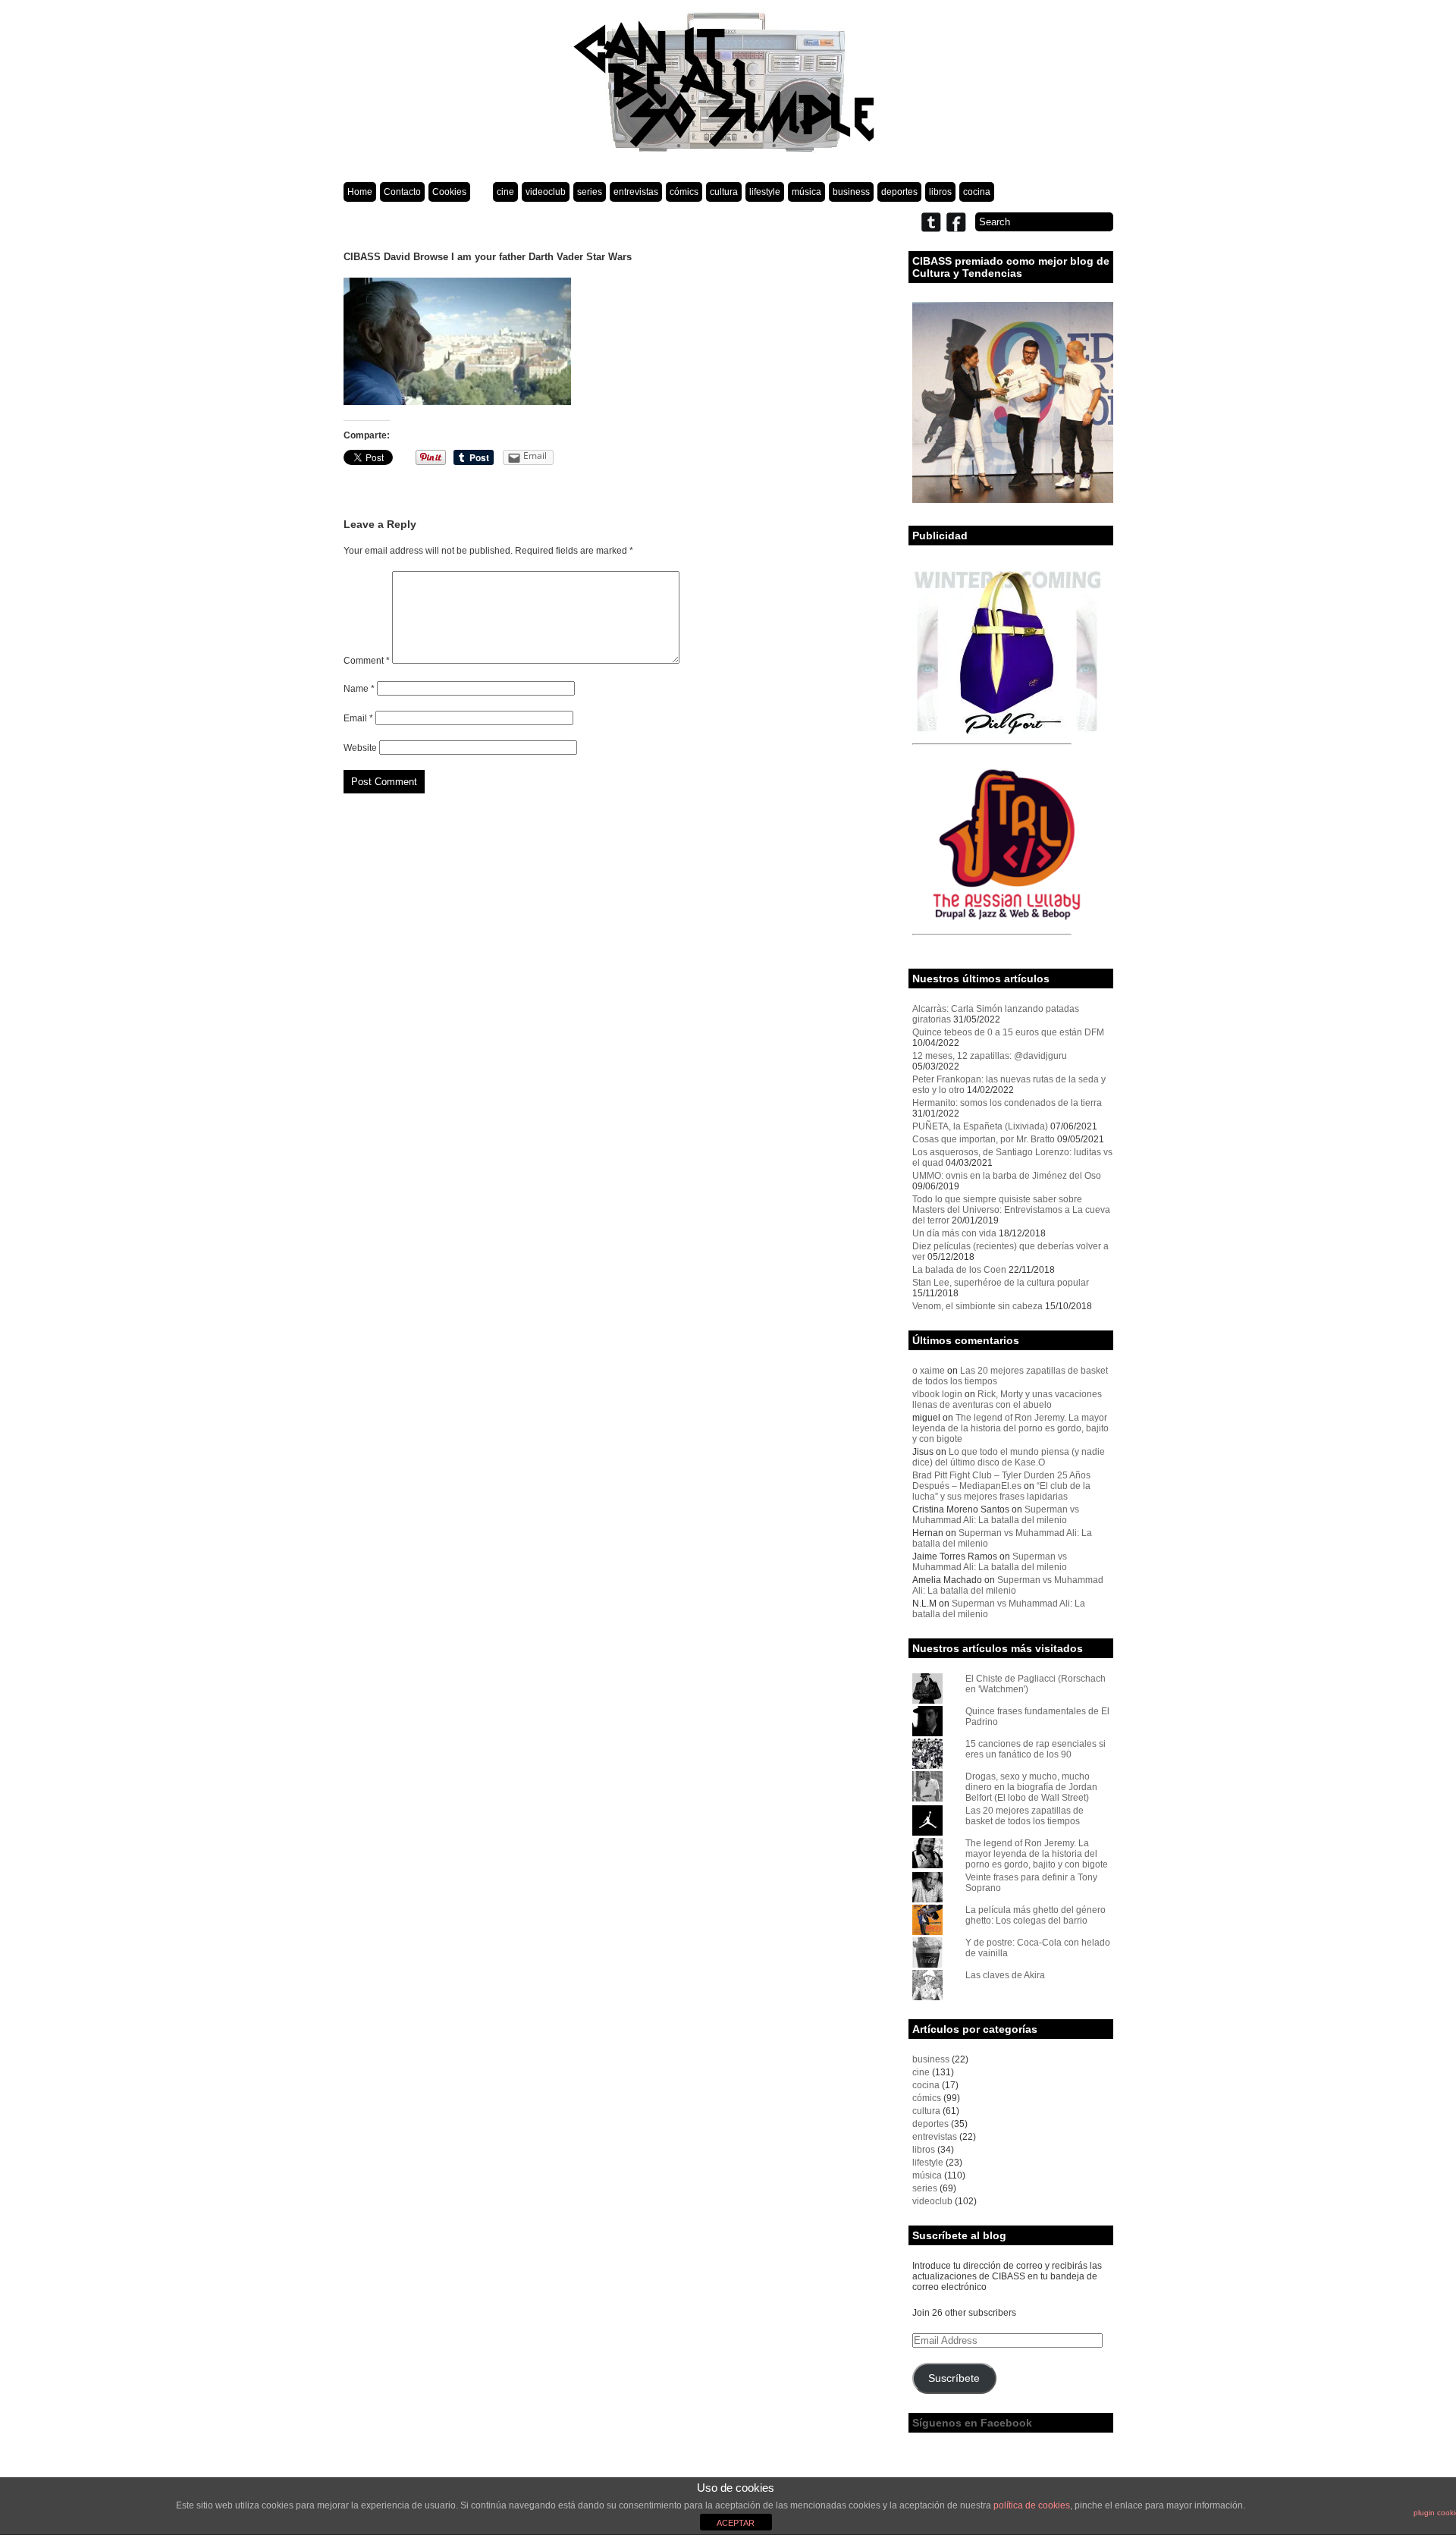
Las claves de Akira (1005, 1975)
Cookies (449, 192)
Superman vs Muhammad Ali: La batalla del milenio (996, 1515)
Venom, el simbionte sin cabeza (977, 1306)
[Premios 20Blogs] (1013, 500)
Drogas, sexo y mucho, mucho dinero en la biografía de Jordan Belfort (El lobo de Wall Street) (1031, 1787)
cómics (684, 192)
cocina (977, 192)
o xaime (929, 1371)
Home (360, 192)
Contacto (402, 192)
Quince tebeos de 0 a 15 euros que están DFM (1008, 1032)
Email (358, 718)
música (806, 192)
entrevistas (636, 192)
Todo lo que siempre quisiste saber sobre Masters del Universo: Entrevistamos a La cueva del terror (1011, 1210)
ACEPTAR (736, 2523)
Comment (367, 661)
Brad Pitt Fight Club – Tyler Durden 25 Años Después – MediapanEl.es (1001, 1481)
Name (359, 689)
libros (940, 192)
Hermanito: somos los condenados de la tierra (1007, 1103)
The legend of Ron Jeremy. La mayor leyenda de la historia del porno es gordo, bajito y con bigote (1010, 1428)
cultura (724, 192)
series (590, 192)
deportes (899, 192)
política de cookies (1032, 2505)
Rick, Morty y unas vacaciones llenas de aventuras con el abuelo (1007, 1399)
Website (360, 748)
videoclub (546, 192)
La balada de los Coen (959, 1270)
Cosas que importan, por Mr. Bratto (984, 1139)
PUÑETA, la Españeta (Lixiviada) (980, 1126)
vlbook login (937, 1394)
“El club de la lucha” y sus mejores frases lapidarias (1001, 1491)
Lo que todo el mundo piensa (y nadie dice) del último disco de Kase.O (1009, 1457)
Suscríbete (954, 2378)
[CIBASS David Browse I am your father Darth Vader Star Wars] (457, 402)
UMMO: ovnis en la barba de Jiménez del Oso (1007, 1176)
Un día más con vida (954, 1233)
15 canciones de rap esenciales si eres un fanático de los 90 (1036, 1749)
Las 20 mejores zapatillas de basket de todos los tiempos (1025, 1816)
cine (505, 192)
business (851, 192)
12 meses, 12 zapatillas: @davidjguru (990, 1056)
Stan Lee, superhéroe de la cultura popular (1001, 1283)
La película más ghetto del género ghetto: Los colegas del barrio (1036, 1915)
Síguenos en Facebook (972, 2423)
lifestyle (765, 192)
